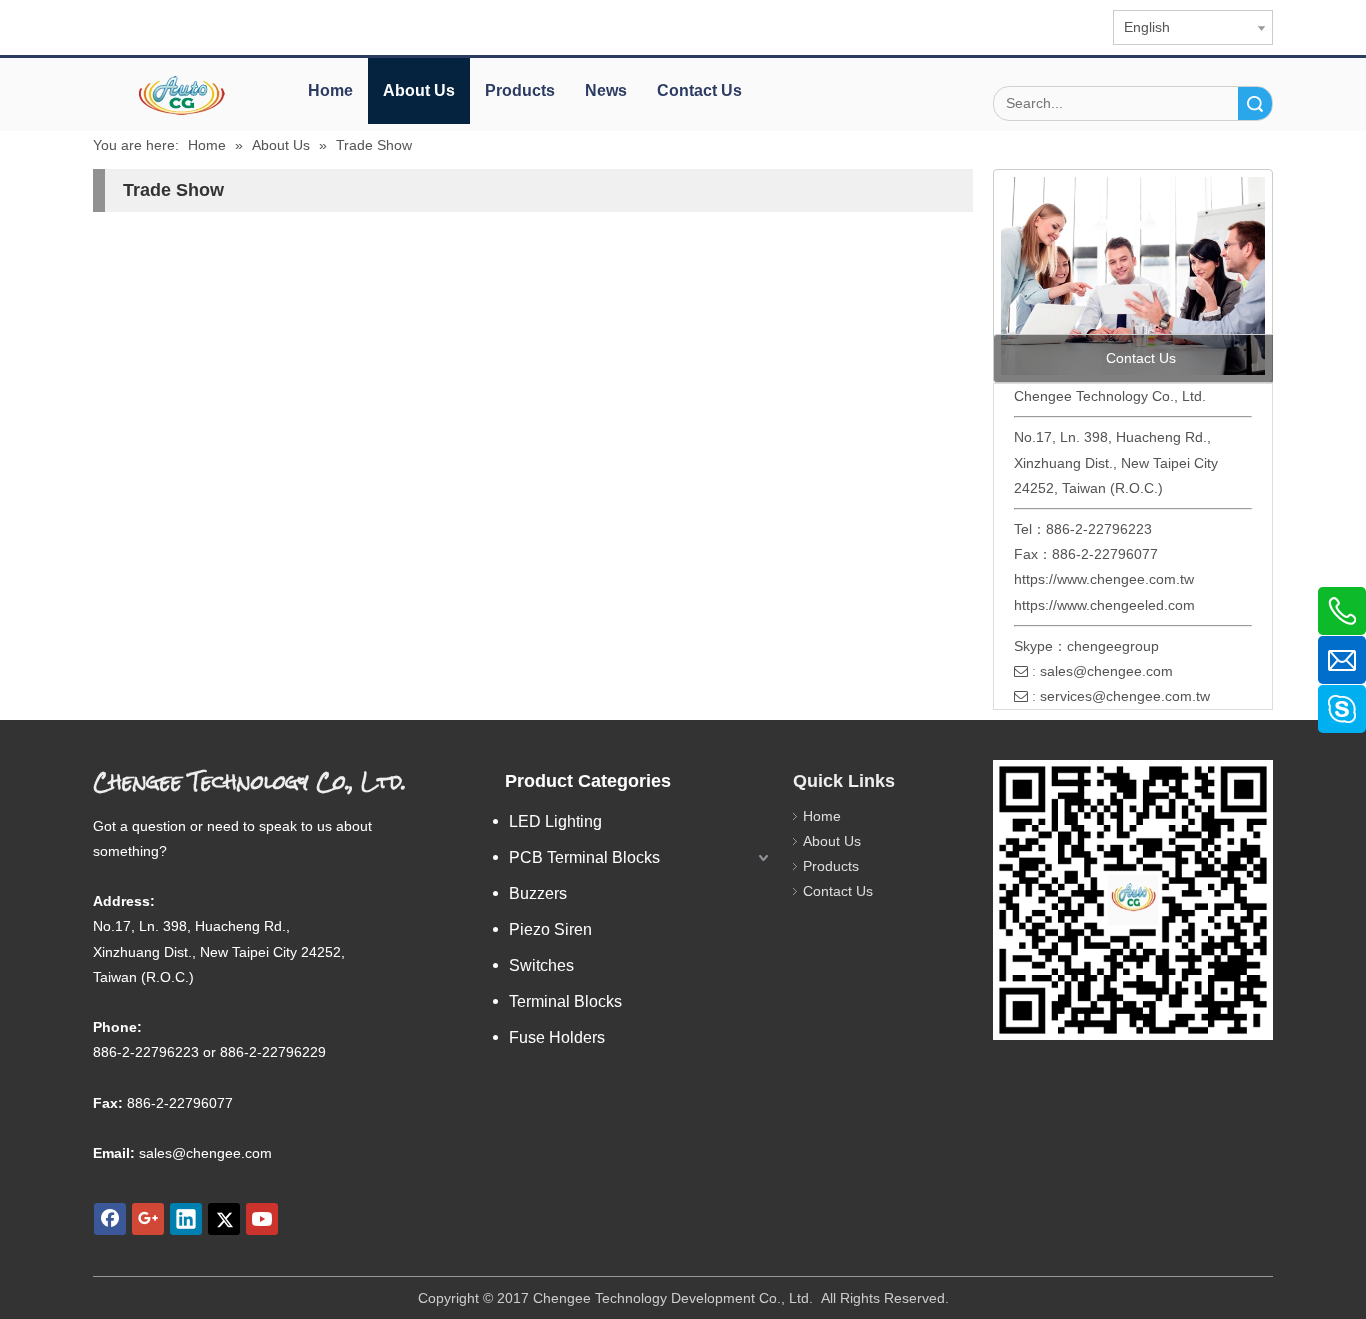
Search (1255, 103)
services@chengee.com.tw (1125, 696)
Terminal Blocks (565, 1001)
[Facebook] (110, 1219)
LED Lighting (555, 821)
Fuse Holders (557, 1037)
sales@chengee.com (1106, 671)
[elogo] (183, 95)
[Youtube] (262, 1219)
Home (330, 90)
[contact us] (1133, 276)
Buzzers (538, 893)
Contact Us (699, 90)
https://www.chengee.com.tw (1104, 579)
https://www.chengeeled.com (1104, 605)
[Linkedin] (186, 1219)
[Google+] (148, 1219)
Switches (541, 965)
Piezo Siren (550, 929)
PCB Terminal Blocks (584, 857)
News (606, 90)
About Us (419, 90)
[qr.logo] (1133, 900)
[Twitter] (224, 1219)
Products (520, 90)
